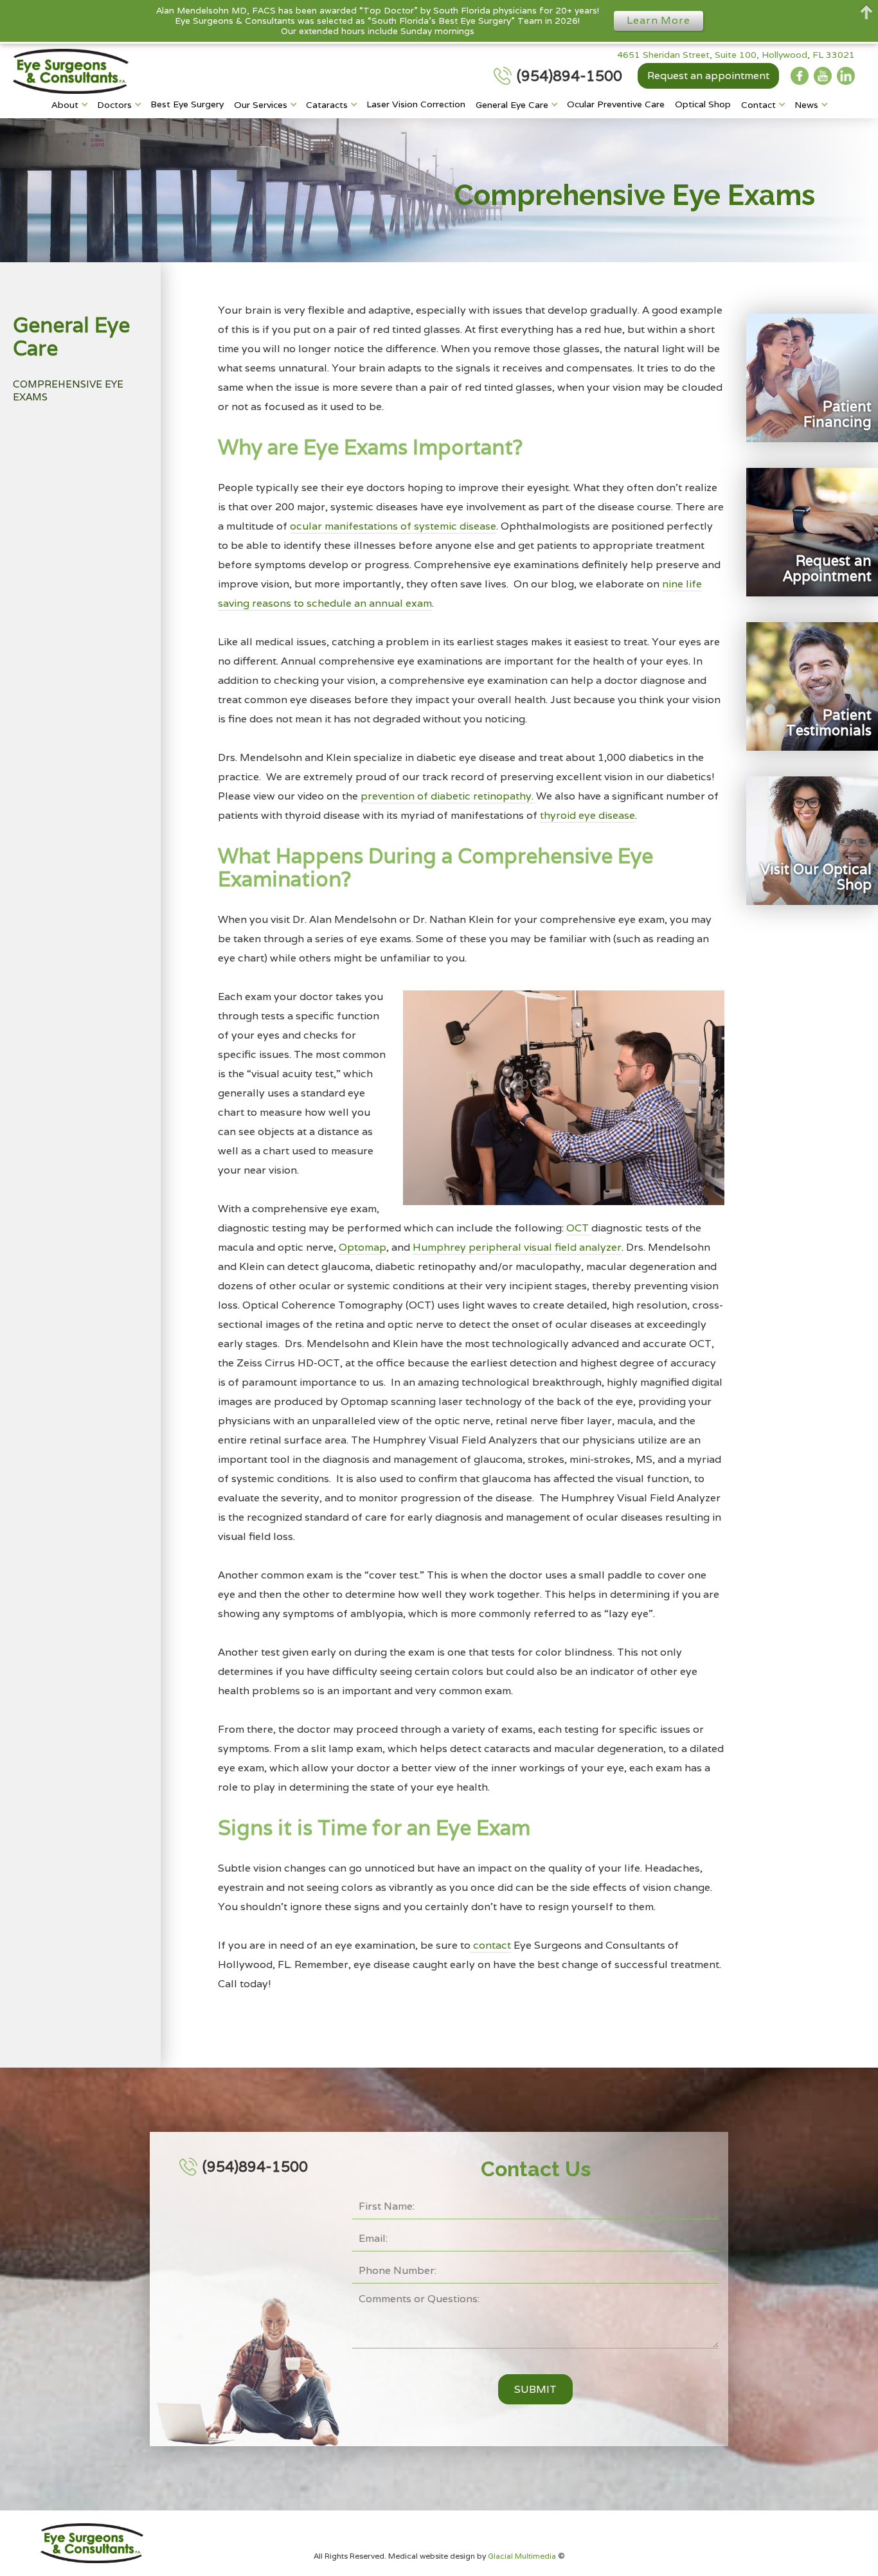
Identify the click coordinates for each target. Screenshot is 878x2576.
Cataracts (327, 105)
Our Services (261, 105)
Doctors (114, 105)
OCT (579, 1228)
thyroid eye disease (587, 815)
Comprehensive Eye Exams (68, 390)
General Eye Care (512, 105)
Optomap (363, 1247)
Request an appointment (708, 76)
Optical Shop (703, 104)
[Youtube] (823, 76)
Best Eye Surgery (187, 104)
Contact (758, 105)
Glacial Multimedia (523, 2556)
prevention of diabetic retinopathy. (448, 796)
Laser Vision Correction (416, 104)
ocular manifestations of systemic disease (393, 526)
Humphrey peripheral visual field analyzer (517, 1247)
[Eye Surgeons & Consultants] (71, 71)
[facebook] (800, 76)
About (65, 105)
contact (491, 1945)
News (806, 105)
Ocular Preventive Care (616, 104)
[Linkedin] (846, 76)
